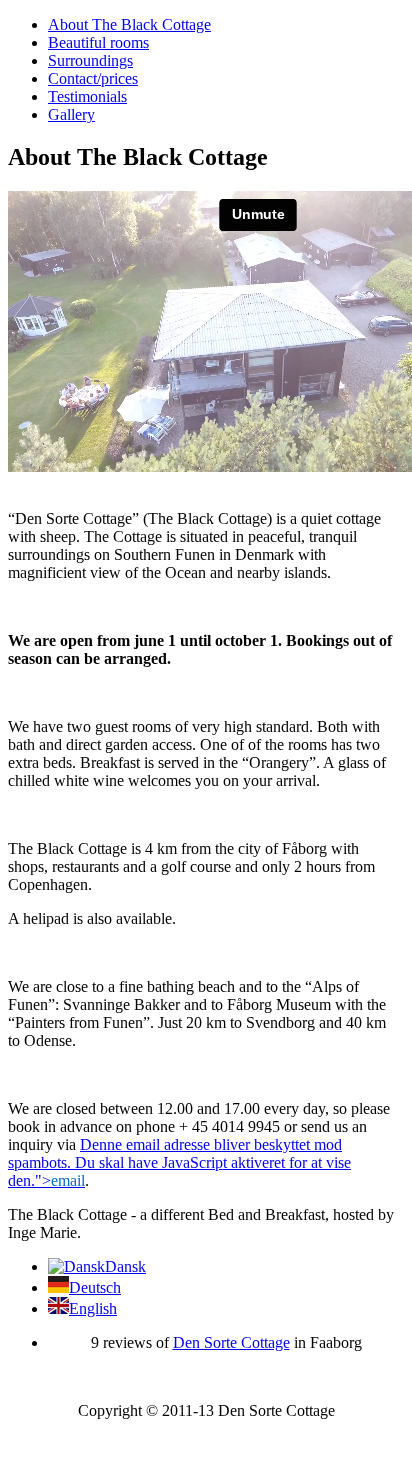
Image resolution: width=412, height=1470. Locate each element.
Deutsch (95, 1287)
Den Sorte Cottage (231, 1342)
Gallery (71, 114)
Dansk (125, 1266)
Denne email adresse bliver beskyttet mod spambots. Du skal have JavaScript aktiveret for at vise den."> (179, 1162)
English (93, 1308)
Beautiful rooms (98, 42)
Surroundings (90, 60)
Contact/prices (93, 78)
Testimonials (87, 96)
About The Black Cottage (129, 24)
